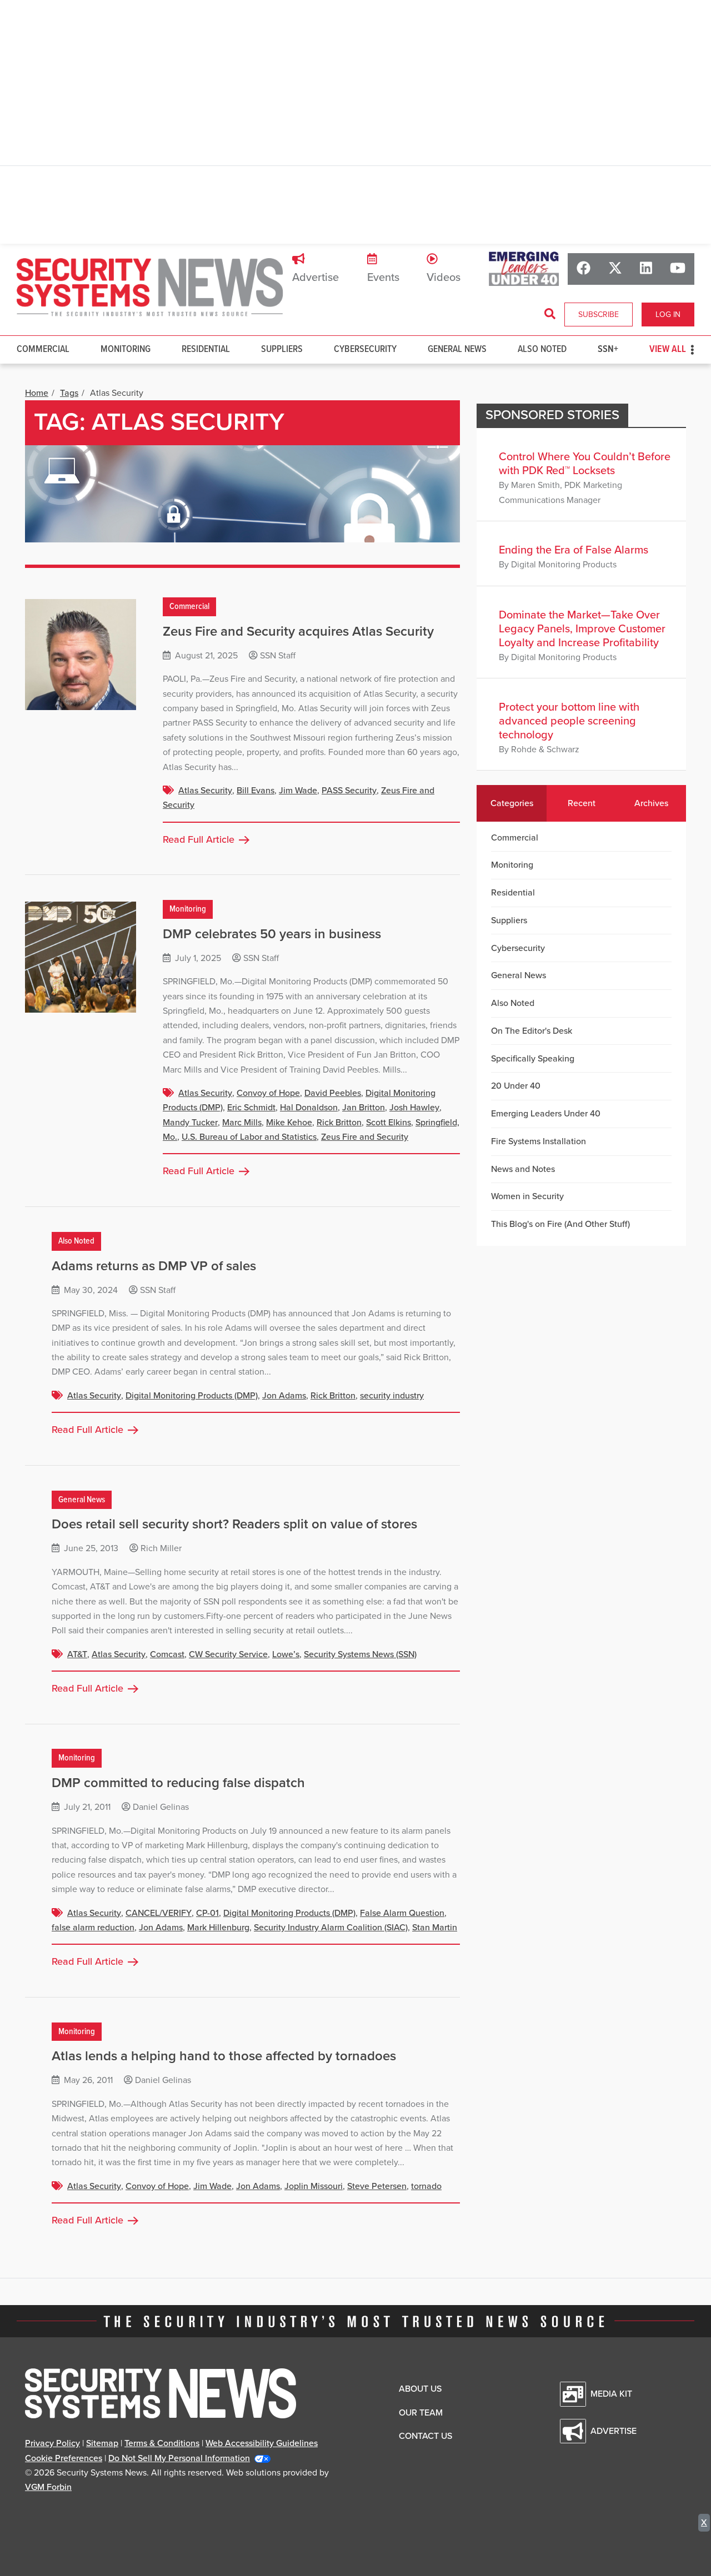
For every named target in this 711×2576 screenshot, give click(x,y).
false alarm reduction (93, 1928)
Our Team (421, 2413)
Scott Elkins (389, 1123)
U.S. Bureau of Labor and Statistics (249, 1137)
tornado (426, 2186)
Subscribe (599, 315)
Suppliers (282, 349)
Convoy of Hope (268, 1093)
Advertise (316, 278)
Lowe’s (286, 1654)
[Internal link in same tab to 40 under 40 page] (524, 268)
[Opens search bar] (550, 314)
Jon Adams (284, 1396)
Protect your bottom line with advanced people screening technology (569, 721)
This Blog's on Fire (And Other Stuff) (560, 1224)
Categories (512, 803)
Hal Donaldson (309, 1108)
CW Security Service (228, 1654)
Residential (206, 349)
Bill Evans (256, 791)
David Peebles (333, 1093)
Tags (69, 393)
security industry (392, 1396)
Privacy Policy (52, 2443)
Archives (651, 803)
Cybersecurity (365, 349)
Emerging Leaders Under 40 (546, 1114)
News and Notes (523, 1169)
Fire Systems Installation (539, 1141)
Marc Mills (242, 1123)
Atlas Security (205, 791)
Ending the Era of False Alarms (574, 550)
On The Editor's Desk (532, 1031)
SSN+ (608, 349)
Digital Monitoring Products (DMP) (192, 1396)
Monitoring (126, 349)
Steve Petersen (377, 2186)
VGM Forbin (48, 2487)
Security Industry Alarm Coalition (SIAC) (331, 1928)
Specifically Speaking (533, 1059)
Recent (582, 803)
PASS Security (349, 791)
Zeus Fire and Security (365, 1137)
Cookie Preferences (64, 2458)
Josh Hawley (414, 1108)
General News (457, 349)
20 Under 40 (516, 1086)
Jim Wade (298, 791)
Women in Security (527, 1196)
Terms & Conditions (162, 2443)
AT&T (77, 1654)
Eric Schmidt (251, 1108)
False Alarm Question (402, 1913)
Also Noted (542, 349)
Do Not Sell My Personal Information (179, 2458)
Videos (444, 278)
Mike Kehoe (289, 1123)
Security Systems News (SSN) (360, 1654)
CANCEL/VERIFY (159, 1913)
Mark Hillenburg (218, 1928)
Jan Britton (364, 1108)
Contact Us (425, 2436)
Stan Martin (435, 1928)
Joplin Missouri (314, 2186)
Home (37, 393)
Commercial (43, 349)
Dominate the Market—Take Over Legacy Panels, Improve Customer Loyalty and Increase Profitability (582, 629)
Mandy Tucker (190, 1123)
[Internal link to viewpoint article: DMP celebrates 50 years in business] (81, 957)
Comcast (167, 1654)
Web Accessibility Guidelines (262, 2443)
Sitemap (102, 2443)
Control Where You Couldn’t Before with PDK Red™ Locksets (585, 464)
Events (383, 278)
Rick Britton (339, 1123)
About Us (420, 2389)
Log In (668, 315)
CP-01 (207, 1913)
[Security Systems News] (150, 288)
